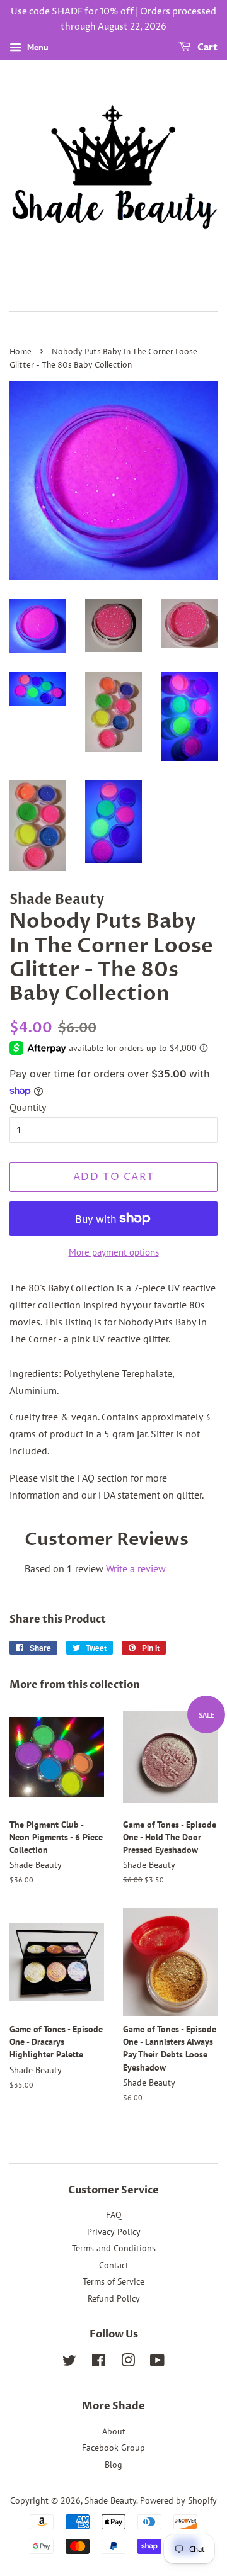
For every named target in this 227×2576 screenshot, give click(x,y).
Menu (37, 47)
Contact (114, 2265)
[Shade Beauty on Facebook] (99, 2363)
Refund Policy (114, 2298)
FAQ (114, 2215)
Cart (207, 48)
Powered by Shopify (178, 2500)
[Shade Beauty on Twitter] (69, 2363)
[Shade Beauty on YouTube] (157, 2363)
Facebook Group (113, 2448)
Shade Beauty (110, 2500)
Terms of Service (113, 2281)
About (114, 2431)
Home (20, 352)
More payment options (114, 1252)
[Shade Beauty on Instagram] (128, 2363)
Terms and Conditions (114, 2248)
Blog (113, 2465)
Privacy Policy (114, 2232)
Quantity (28, 1107)
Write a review (136, 1568)
